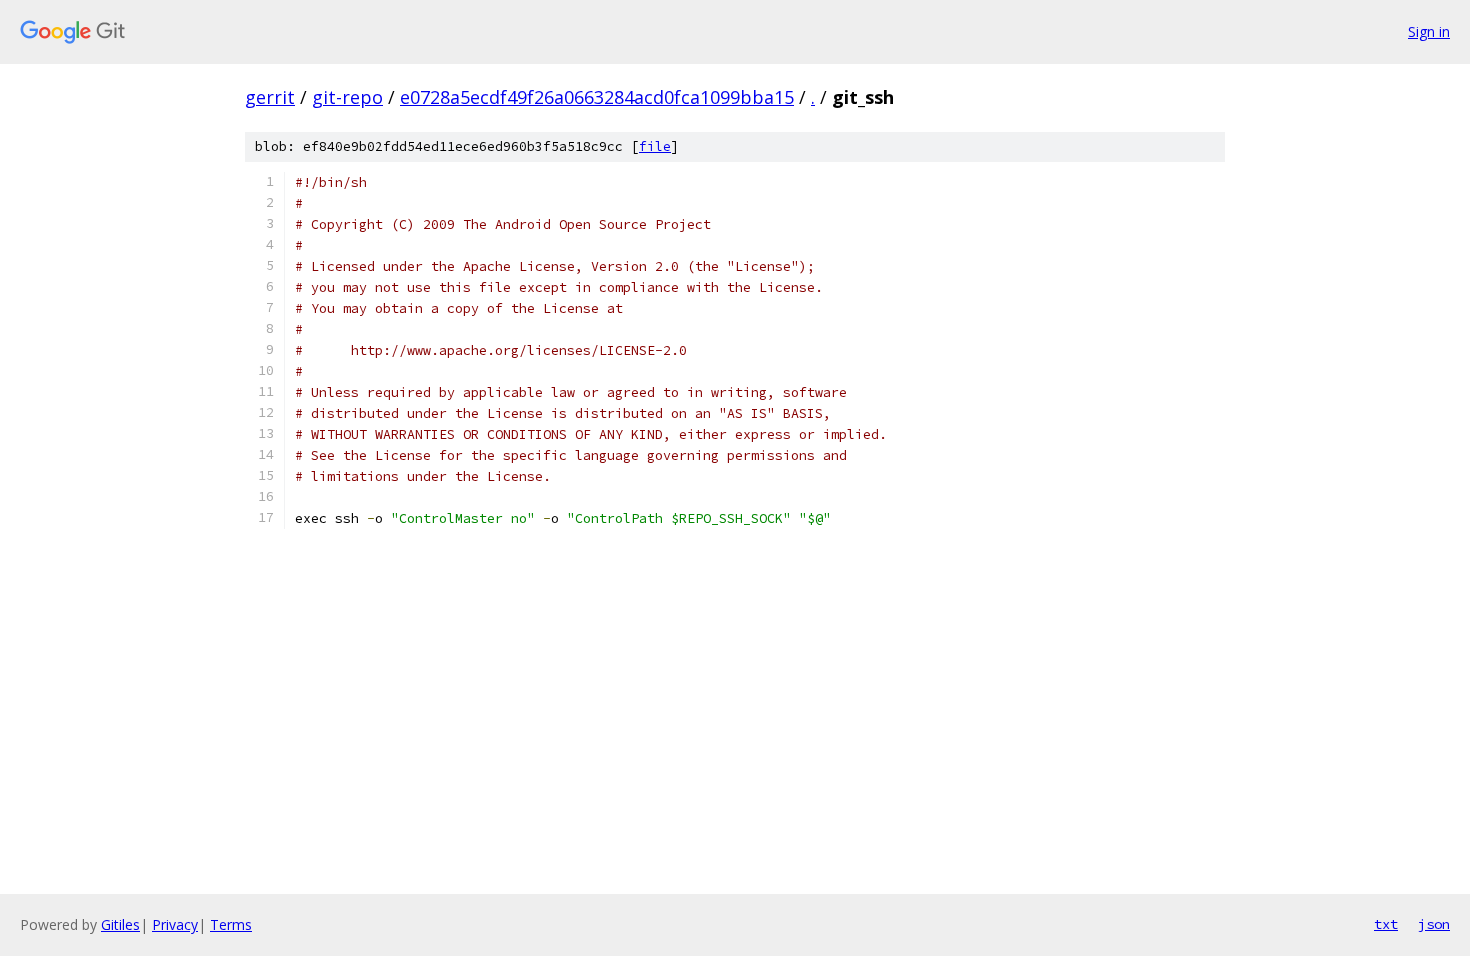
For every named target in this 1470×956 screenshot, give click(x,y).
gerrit (270, 97)
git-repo (347, 97)
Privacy (175, 924)
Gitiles (120, 924)
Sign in (1429, 31)
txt (1386, 924)
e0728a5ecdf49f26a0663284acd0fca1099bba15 (597, 97)
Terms (231, 924)
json (1434, 924)
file (655, 146)
